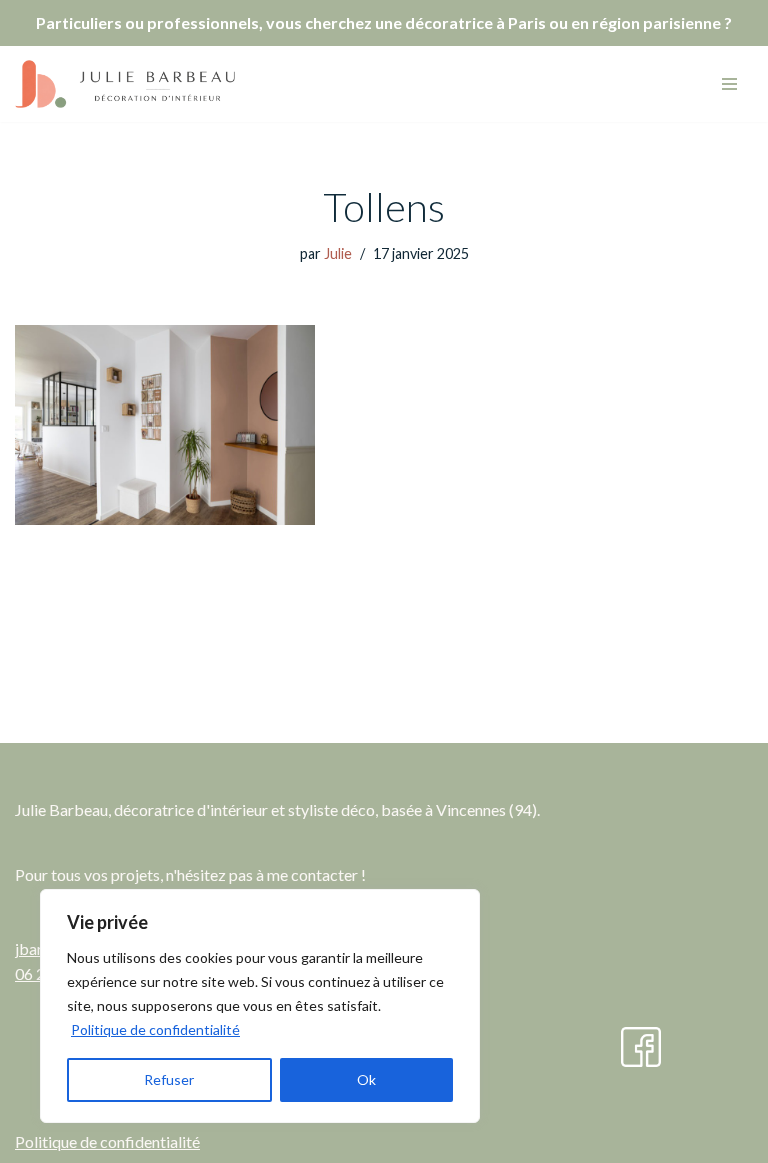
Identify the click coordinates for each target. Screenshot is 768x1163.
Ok (366, 1079)
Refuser (169, 1079)
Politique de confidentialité (155, 1029)
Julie (338, 253)
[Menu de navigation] (729, 84)
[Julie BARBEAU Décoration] (125, 84)
